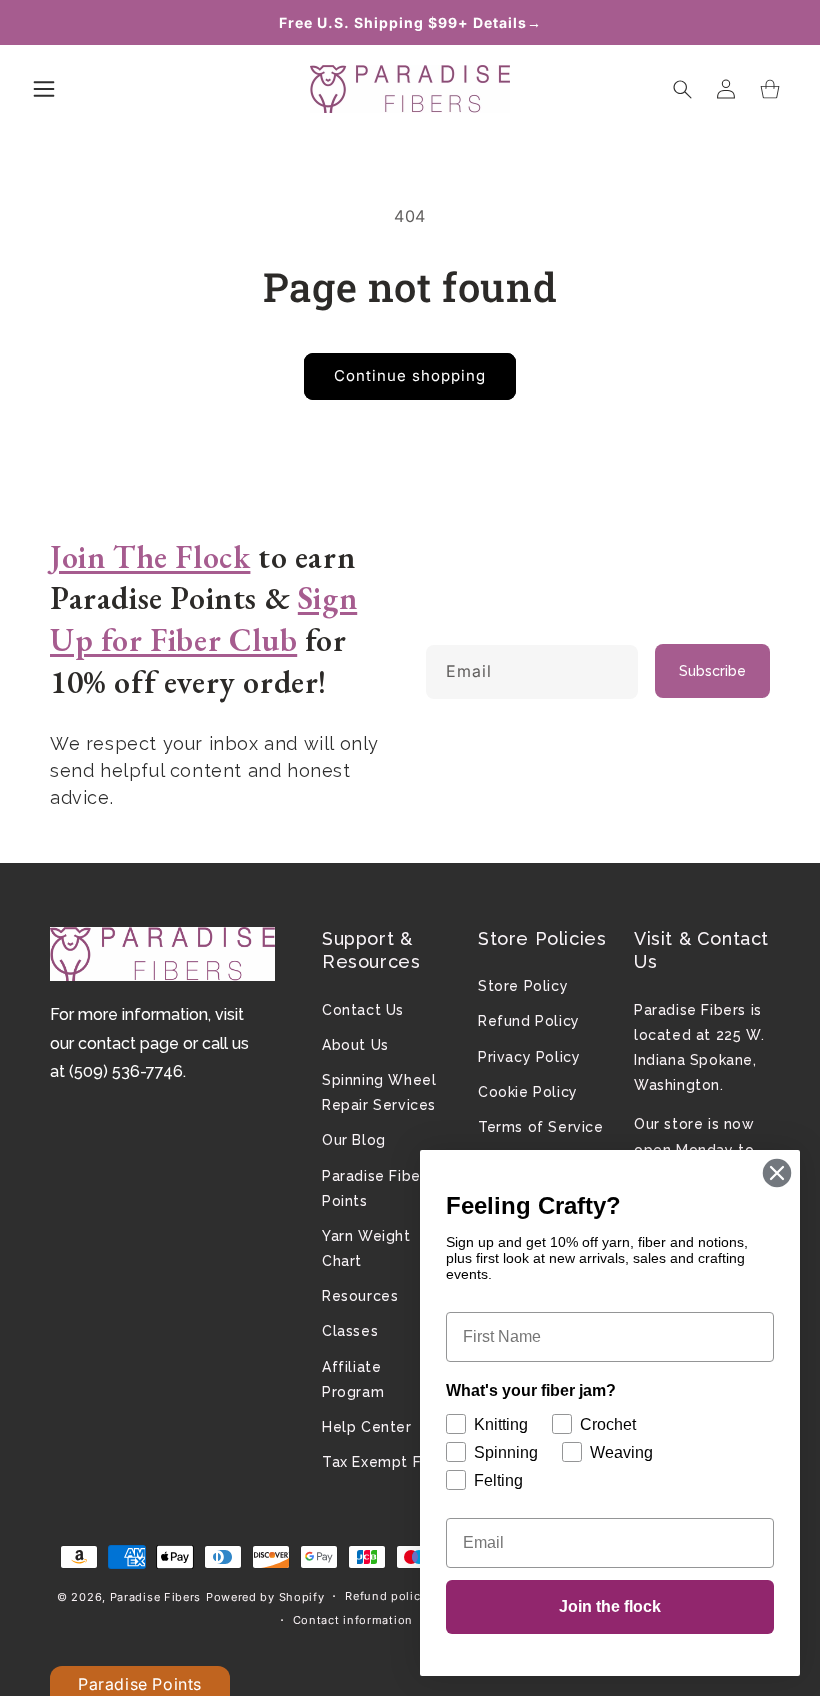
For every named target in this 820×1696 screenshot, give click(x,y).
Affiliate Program (353, 1379)
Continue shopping (410, 375)
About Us (355, 1045)
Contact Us (363, 1010)
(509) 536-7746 (126, 1071)
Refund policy (386, 1596)
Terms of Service (541, 1127)
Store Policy (523, 986)
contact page (128, 1043)
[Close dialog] (777, 1173)
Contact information (353, 1620)
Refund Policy (529, 1021)
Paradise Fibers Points (378, 1188)
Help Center (367, 1427)
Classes (350, 1331)
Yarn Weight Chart (366, 1248)
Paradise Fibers (156, 1597)
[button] (44, 89)
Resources (360, 1296)
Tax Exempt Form (386, 1462)
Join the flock (610, 1606)
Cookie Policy (528, 1092)
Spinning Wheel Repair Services (379, 1092)
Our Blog (354, 1140)
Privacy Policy (529, 1057)
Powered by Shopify (265, 1597)
